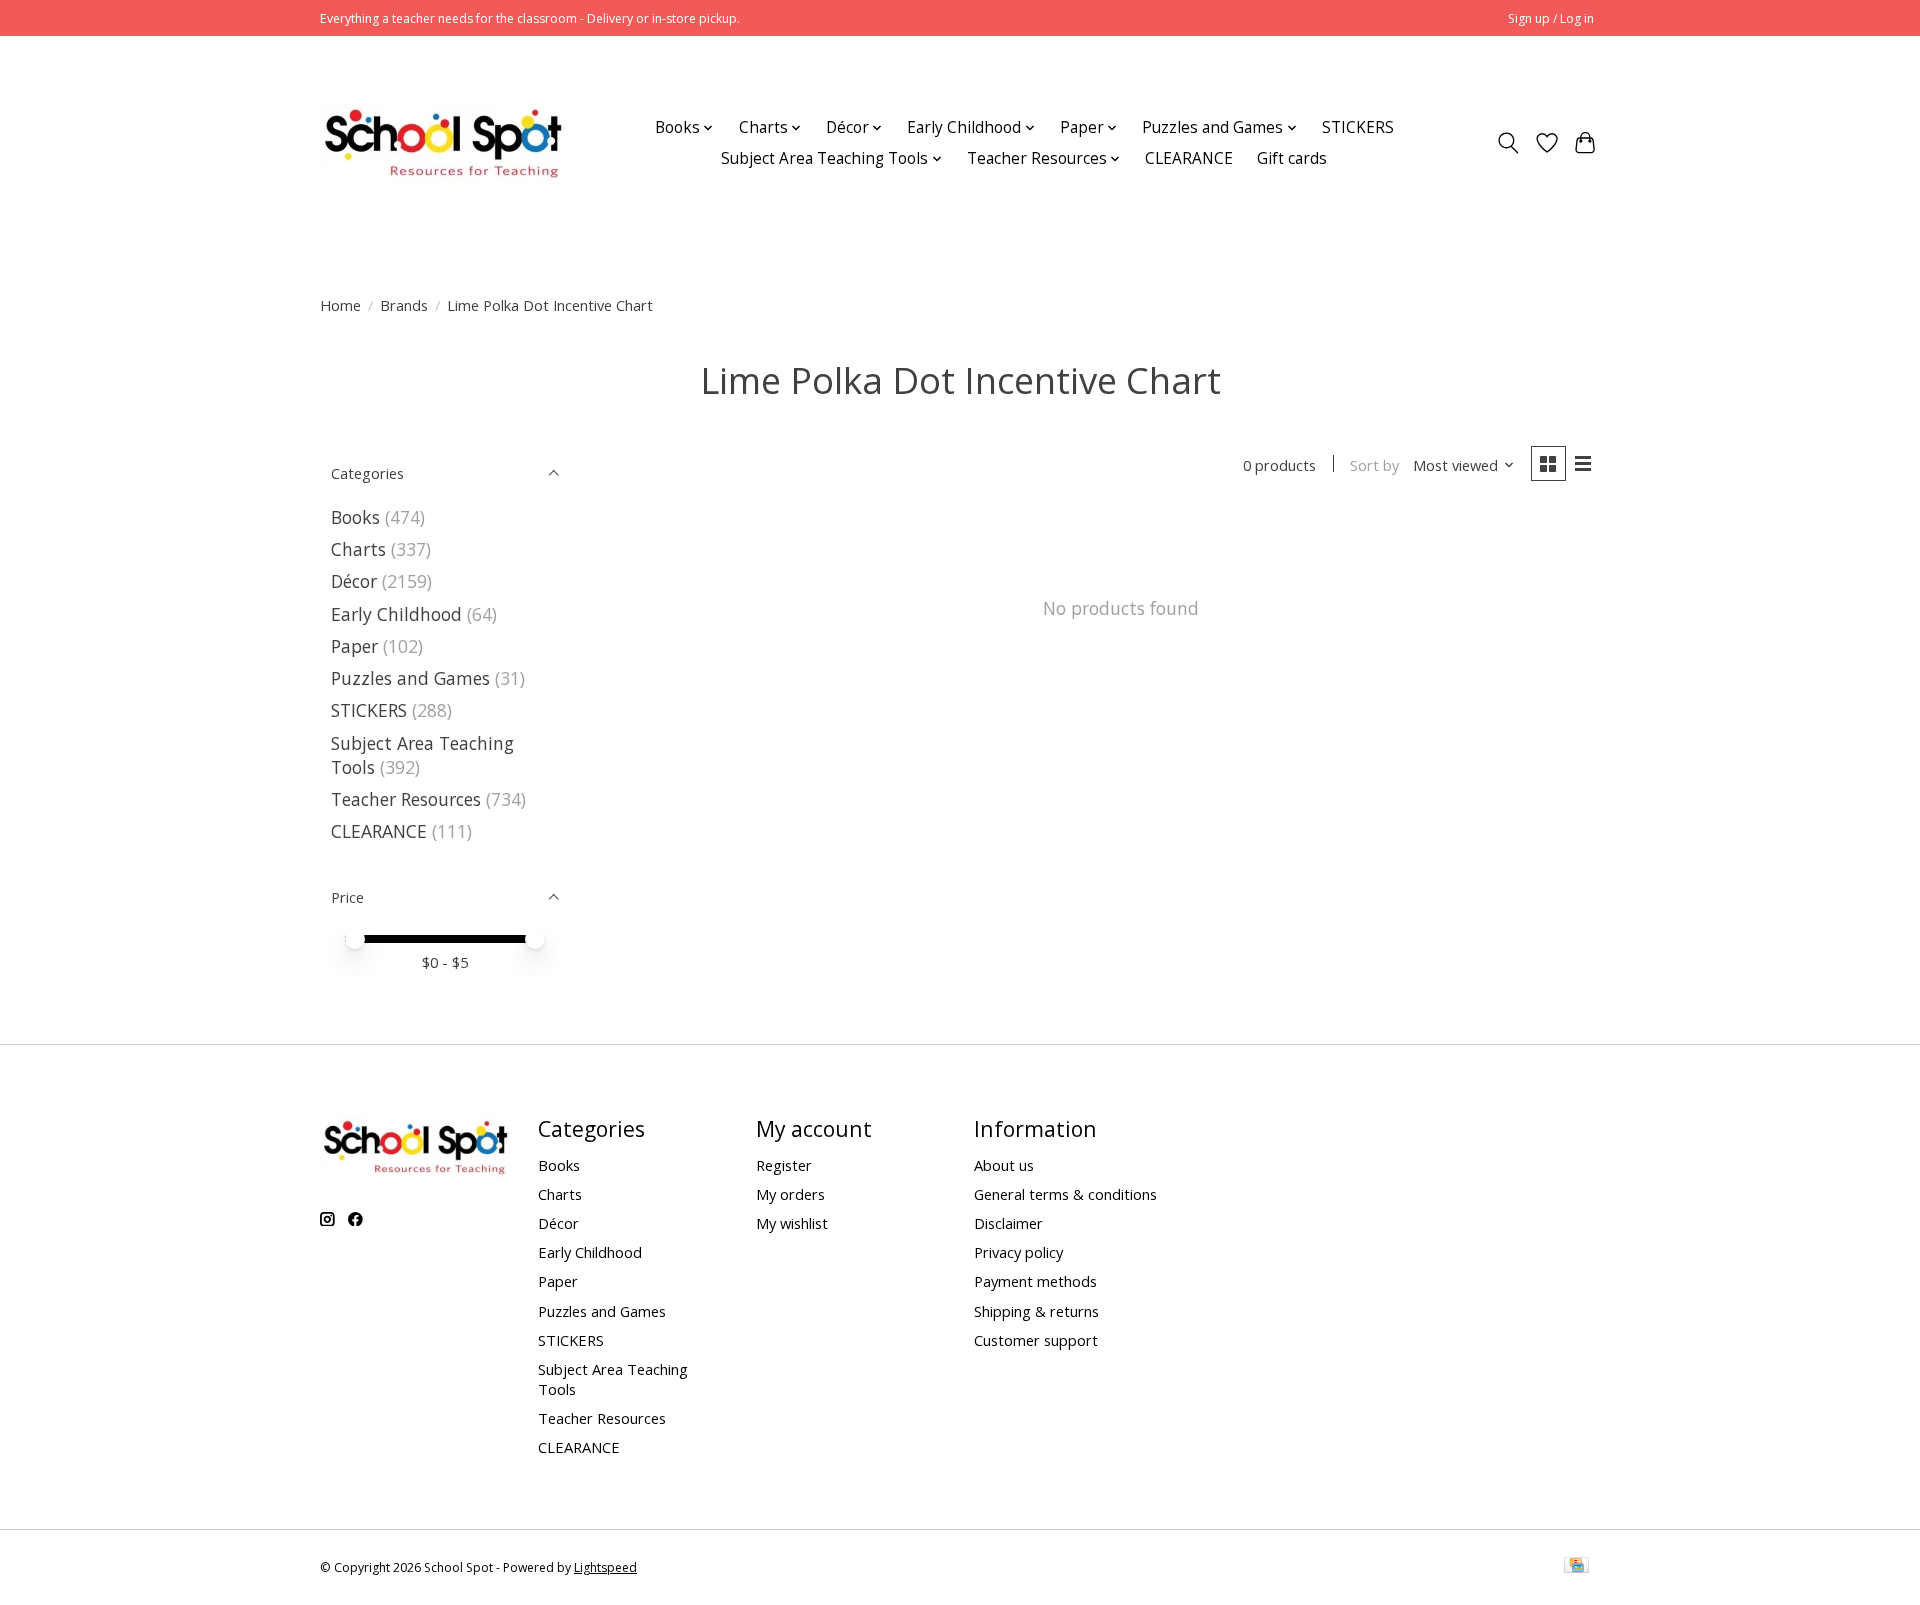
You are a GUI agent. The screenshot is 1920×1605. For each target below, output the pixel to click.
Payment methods (1035, 1281)
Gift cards (1292, 158)
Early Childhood (396, 614)
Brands (404, 305)
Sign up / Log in (1551, 18)
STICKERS (1358, 127)
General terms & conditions (1065, 1194)
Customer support (1036, 1340)
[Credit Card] (1576, 1567)
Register (784, 1165)
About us (1004, 1165)
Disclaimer (1008, 1223)
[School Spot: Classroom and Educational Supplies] (442, 143)
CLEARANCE (1189, 158)
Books (355, 517)
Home (340, 305)
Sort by (1374, 465)
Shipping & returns (1036, 1311)
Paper (354, 646)
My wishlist (792, 1223)
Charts (358, 549)
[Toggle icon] (1508, 143)
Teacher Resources (406, 799)
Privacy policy (1018, 1252)
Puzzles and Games (410, 678)
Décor (354, 581)
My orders (790, 1194)
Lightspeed (605, 1567)
